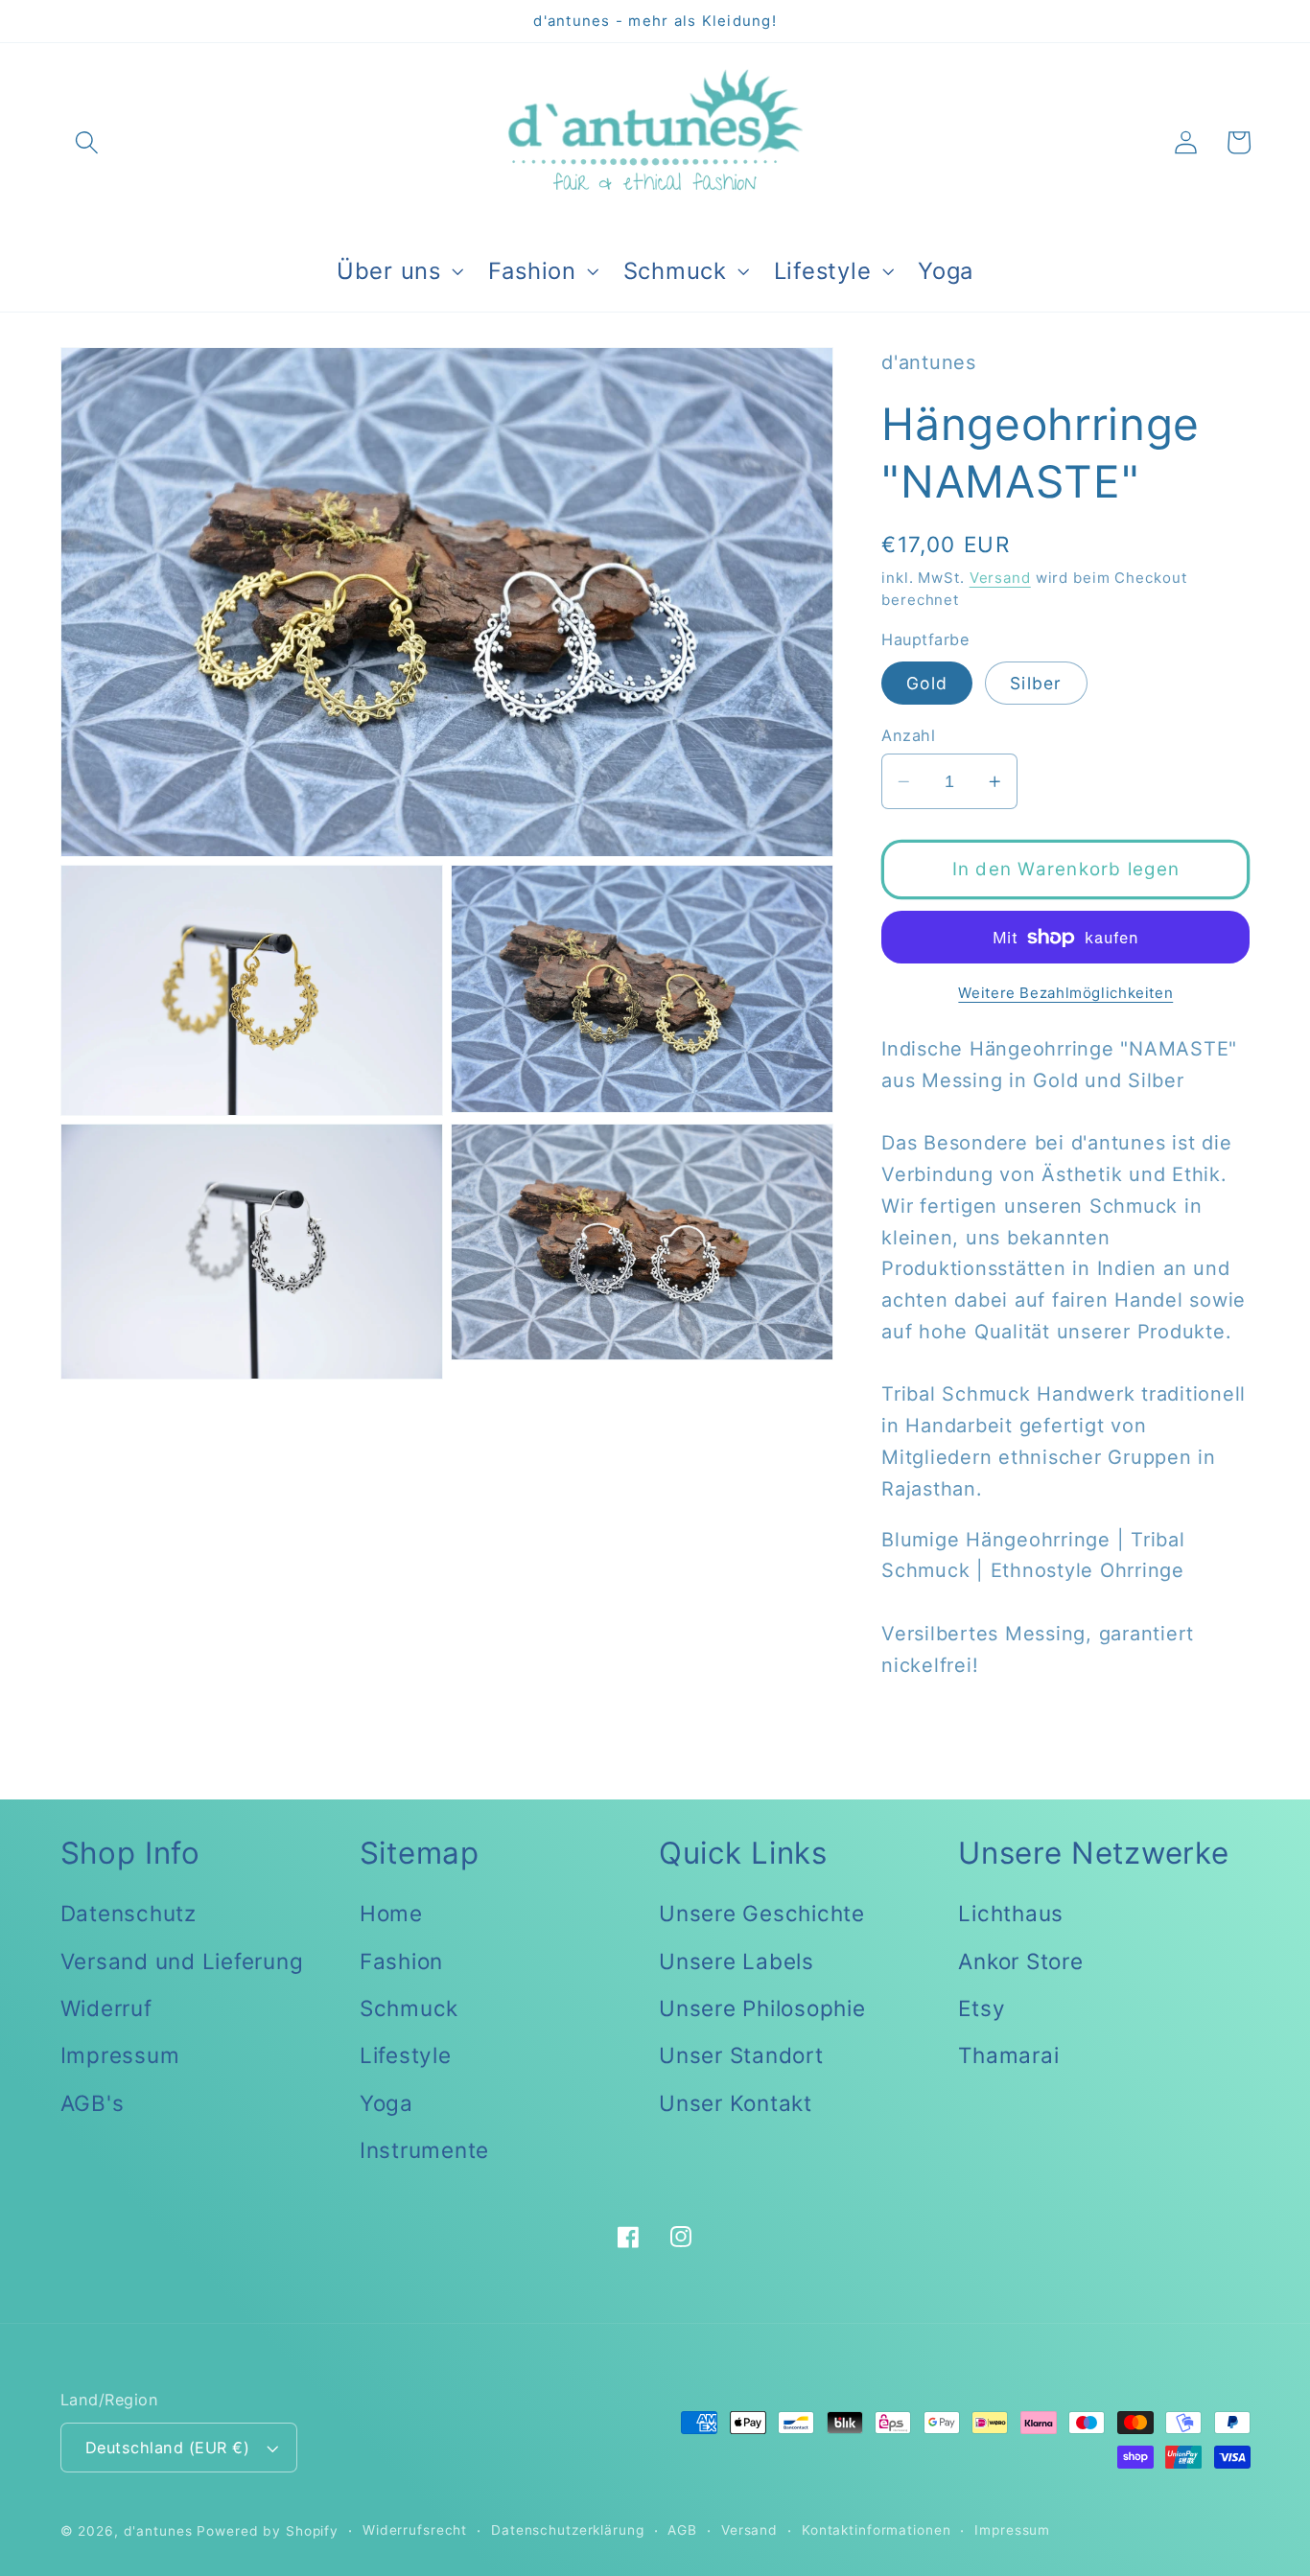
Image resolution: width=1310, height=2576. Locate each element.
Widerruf (106, 2008)
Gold (927, 682)
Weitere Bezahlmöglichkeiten (1065, 993)
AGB (682, 2530)
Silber (1036, 682)
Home (391, 1913)
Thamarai (1008, 2055)
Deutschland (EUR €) (168, 2448)
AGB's (93, 2103)
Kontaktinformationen (877, 2530)
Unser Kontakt (736, 2103)
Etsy (982, 2008)
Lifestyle (406, 2055)
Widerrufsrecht (415, 2530)
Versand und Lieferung (182, 1961)
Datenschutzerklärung (568, 2530)
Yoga (386, 2103)
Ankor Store (1020, 1961)
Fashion (401, 1961)
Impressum (120, 2055)
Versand (1000, 577)
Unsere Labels (737, 1961)
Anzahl (908, 735)
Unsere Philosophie (762, 2008)
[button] (87, 142)
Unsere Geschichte (762, 1913)
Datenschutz (129, 1913)
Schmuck (409, 2008)
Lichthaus (1011, 1913)
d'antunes (158, 2531)
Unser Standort (741, 2055)
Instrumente (424, 2150)
